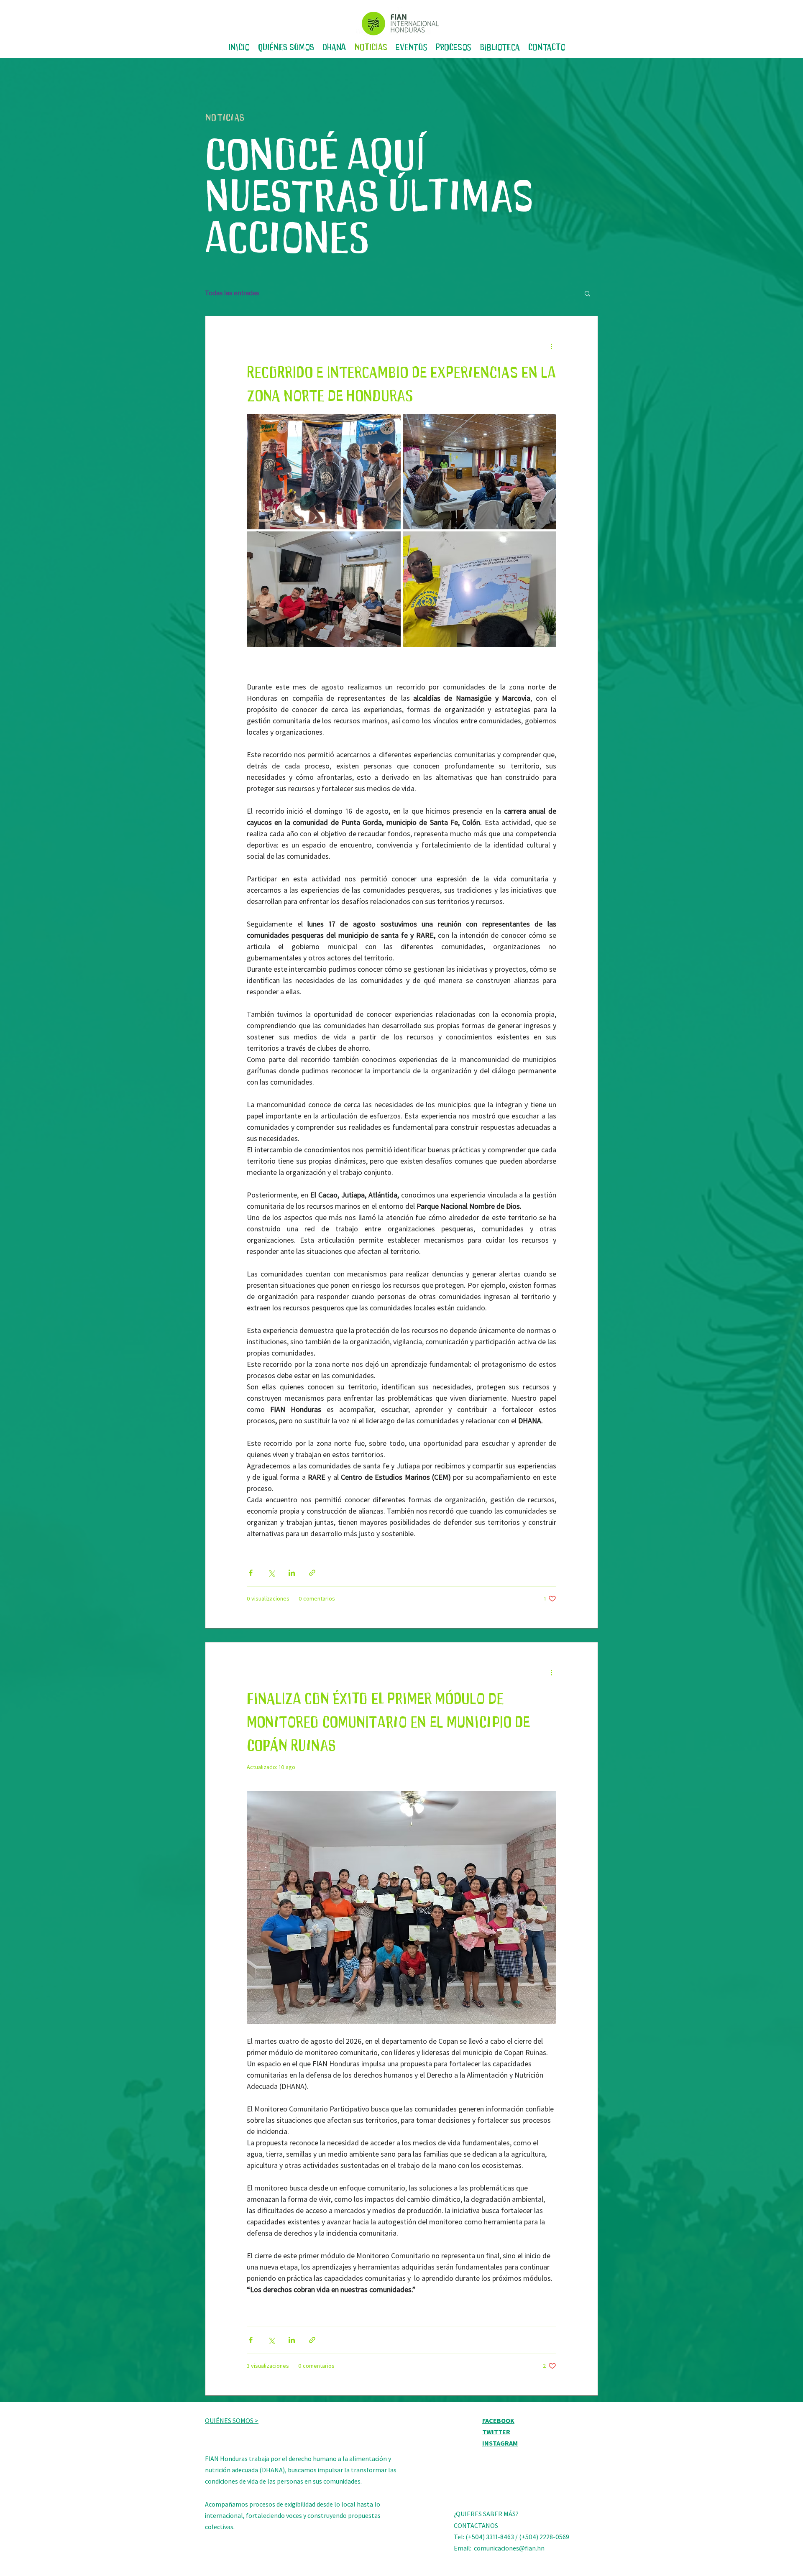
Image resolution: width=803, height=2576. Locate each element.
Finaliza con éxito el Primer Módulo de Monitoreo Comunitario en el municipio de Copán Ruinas (388, 1720)
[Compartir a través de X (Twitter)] (271, 1573)
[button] (587, 294)
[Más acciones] (551, 346)
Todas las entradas (232, 293)
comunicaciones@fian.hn (509, 2548)
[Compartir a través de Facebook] (251, 1573)
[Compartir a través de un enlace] (312, 1573)
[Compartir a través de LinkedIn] (292, 1573)
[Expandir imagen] (324, 472)
